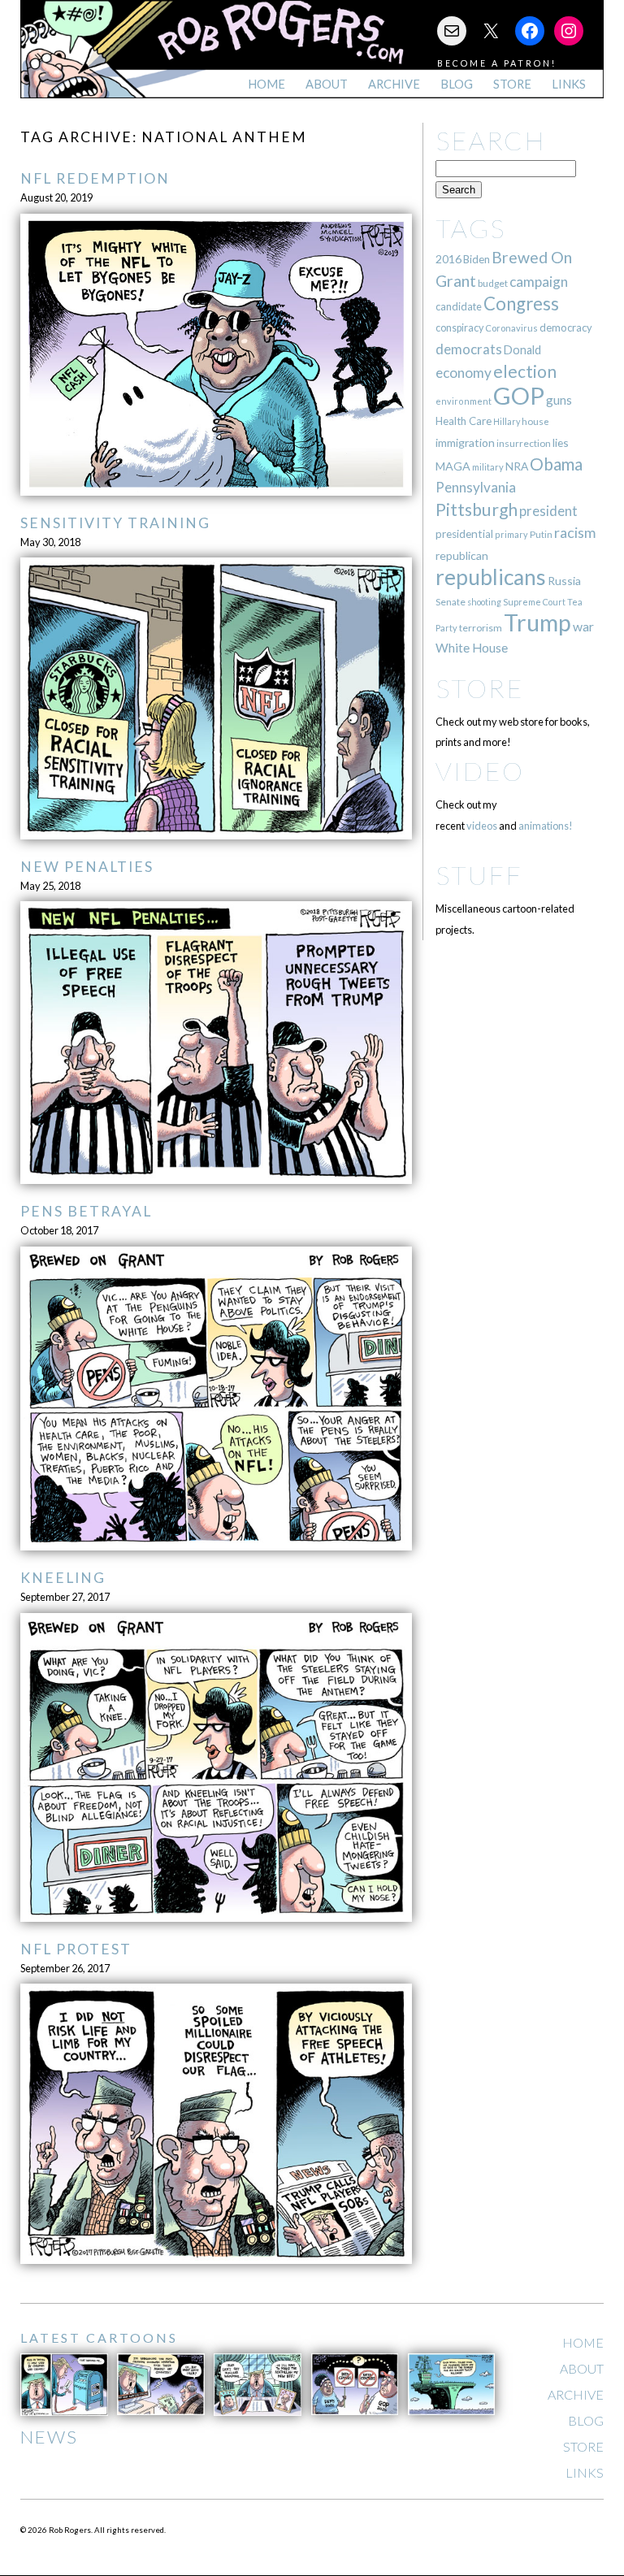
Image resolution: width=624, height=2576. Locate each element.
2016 (448, 259)
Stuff (479, 875)
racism (575, 533)
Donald (522, 350)
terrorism (481, 628)
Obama (556, 464)
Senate (451, 602)
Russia (564, 581)
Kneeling (63, 1578)
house (535, 421)
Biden (477, 259)
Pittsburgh (477, 510)
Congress (521, 304)
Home (266, 84)
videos (482, 826)
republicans (491, 577)
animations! (546, 826)
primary (511, 534)
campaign (539, 282)
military (488, 467)
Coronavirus (511, 328)
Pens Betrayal (86, 1211)
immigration (465, 442)
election (525, 371)
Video (480, 771)
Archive (394, 84)
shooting (484, 602)
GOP (519, 395)
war (583, 626)
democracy (566, 327)
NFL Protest (76, 1949)
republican (462, 555)
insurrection (524, 443)
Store (512, 84)
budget (493, 283)
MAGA (453, 466)
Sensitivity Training (115, 523)
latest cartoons (99, 2337)
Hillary (507, 421)
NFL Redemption (95, 178)
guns (559, 400)
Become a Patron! (497, 63)
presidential (464, 534)
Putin (541, 534)
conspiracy (459, 328)
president (548, 511)
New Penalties (87, 867)
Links (569, 84)
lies (561, 442)
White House (472, 648)
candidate (459, 306)
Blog (457, 84)
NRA (517, 466)
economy (464, 373)
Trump (537, 622)
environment (464, 401)
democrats (469, 349)
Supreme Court (534, 602)
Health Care (464, 421)
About (327, 84)
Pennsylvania (476, 487)
